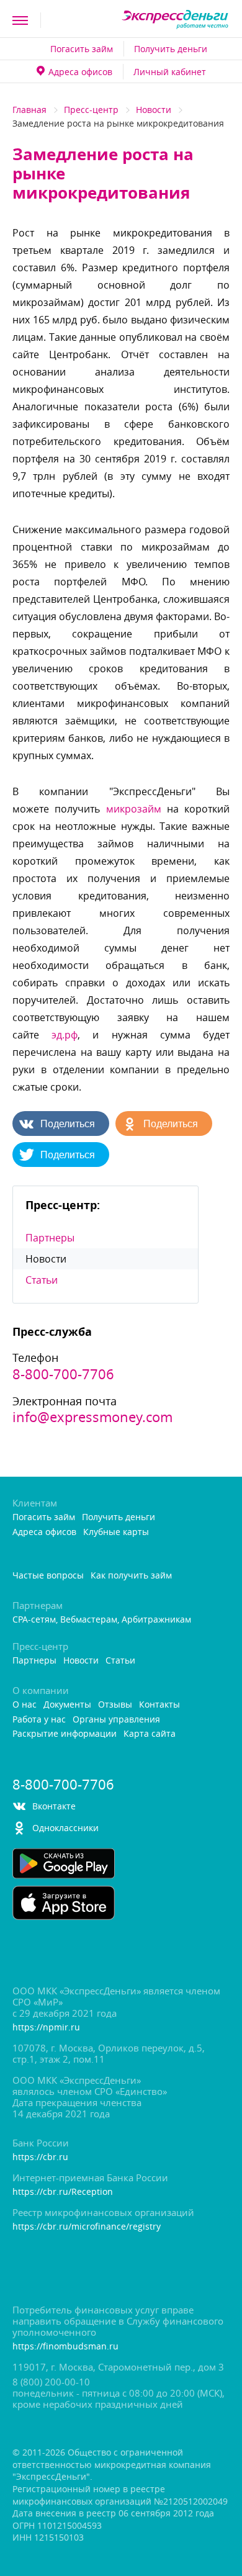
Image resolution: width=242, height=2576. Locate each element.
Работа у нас (39, 1720)
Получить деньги (171, 49)
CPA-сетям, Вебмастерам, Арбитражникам (102, 1620)
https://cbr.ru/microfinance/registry (87, 2227)
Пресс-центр (91, 110)
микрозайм (134, 809)
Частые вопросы (48, 1576)
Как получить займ (131, 1576)
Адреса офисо (80, 72)
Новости (154, 110)
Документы (67, 1705)
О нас (25, 1705)
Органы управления (116, 1720)
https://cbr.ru (40, 2157)
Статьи (42, 1280)
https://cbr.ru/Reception (63, 2192)
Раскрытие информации (65, 1734)
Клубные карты (116, 1532)
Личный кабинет (170, 72)
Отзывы (115, 1705)
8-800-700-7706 (63, 1374)
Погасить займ (82, 49)
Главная (29, 110)
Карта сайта (150, 1734)
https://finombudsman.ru (65, 2347)
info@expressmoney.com (92, 1417)
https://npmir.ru (46, 2028)
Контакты (159, 1705)
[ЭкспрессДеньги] (175, 20)
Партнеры (50, 1238)
